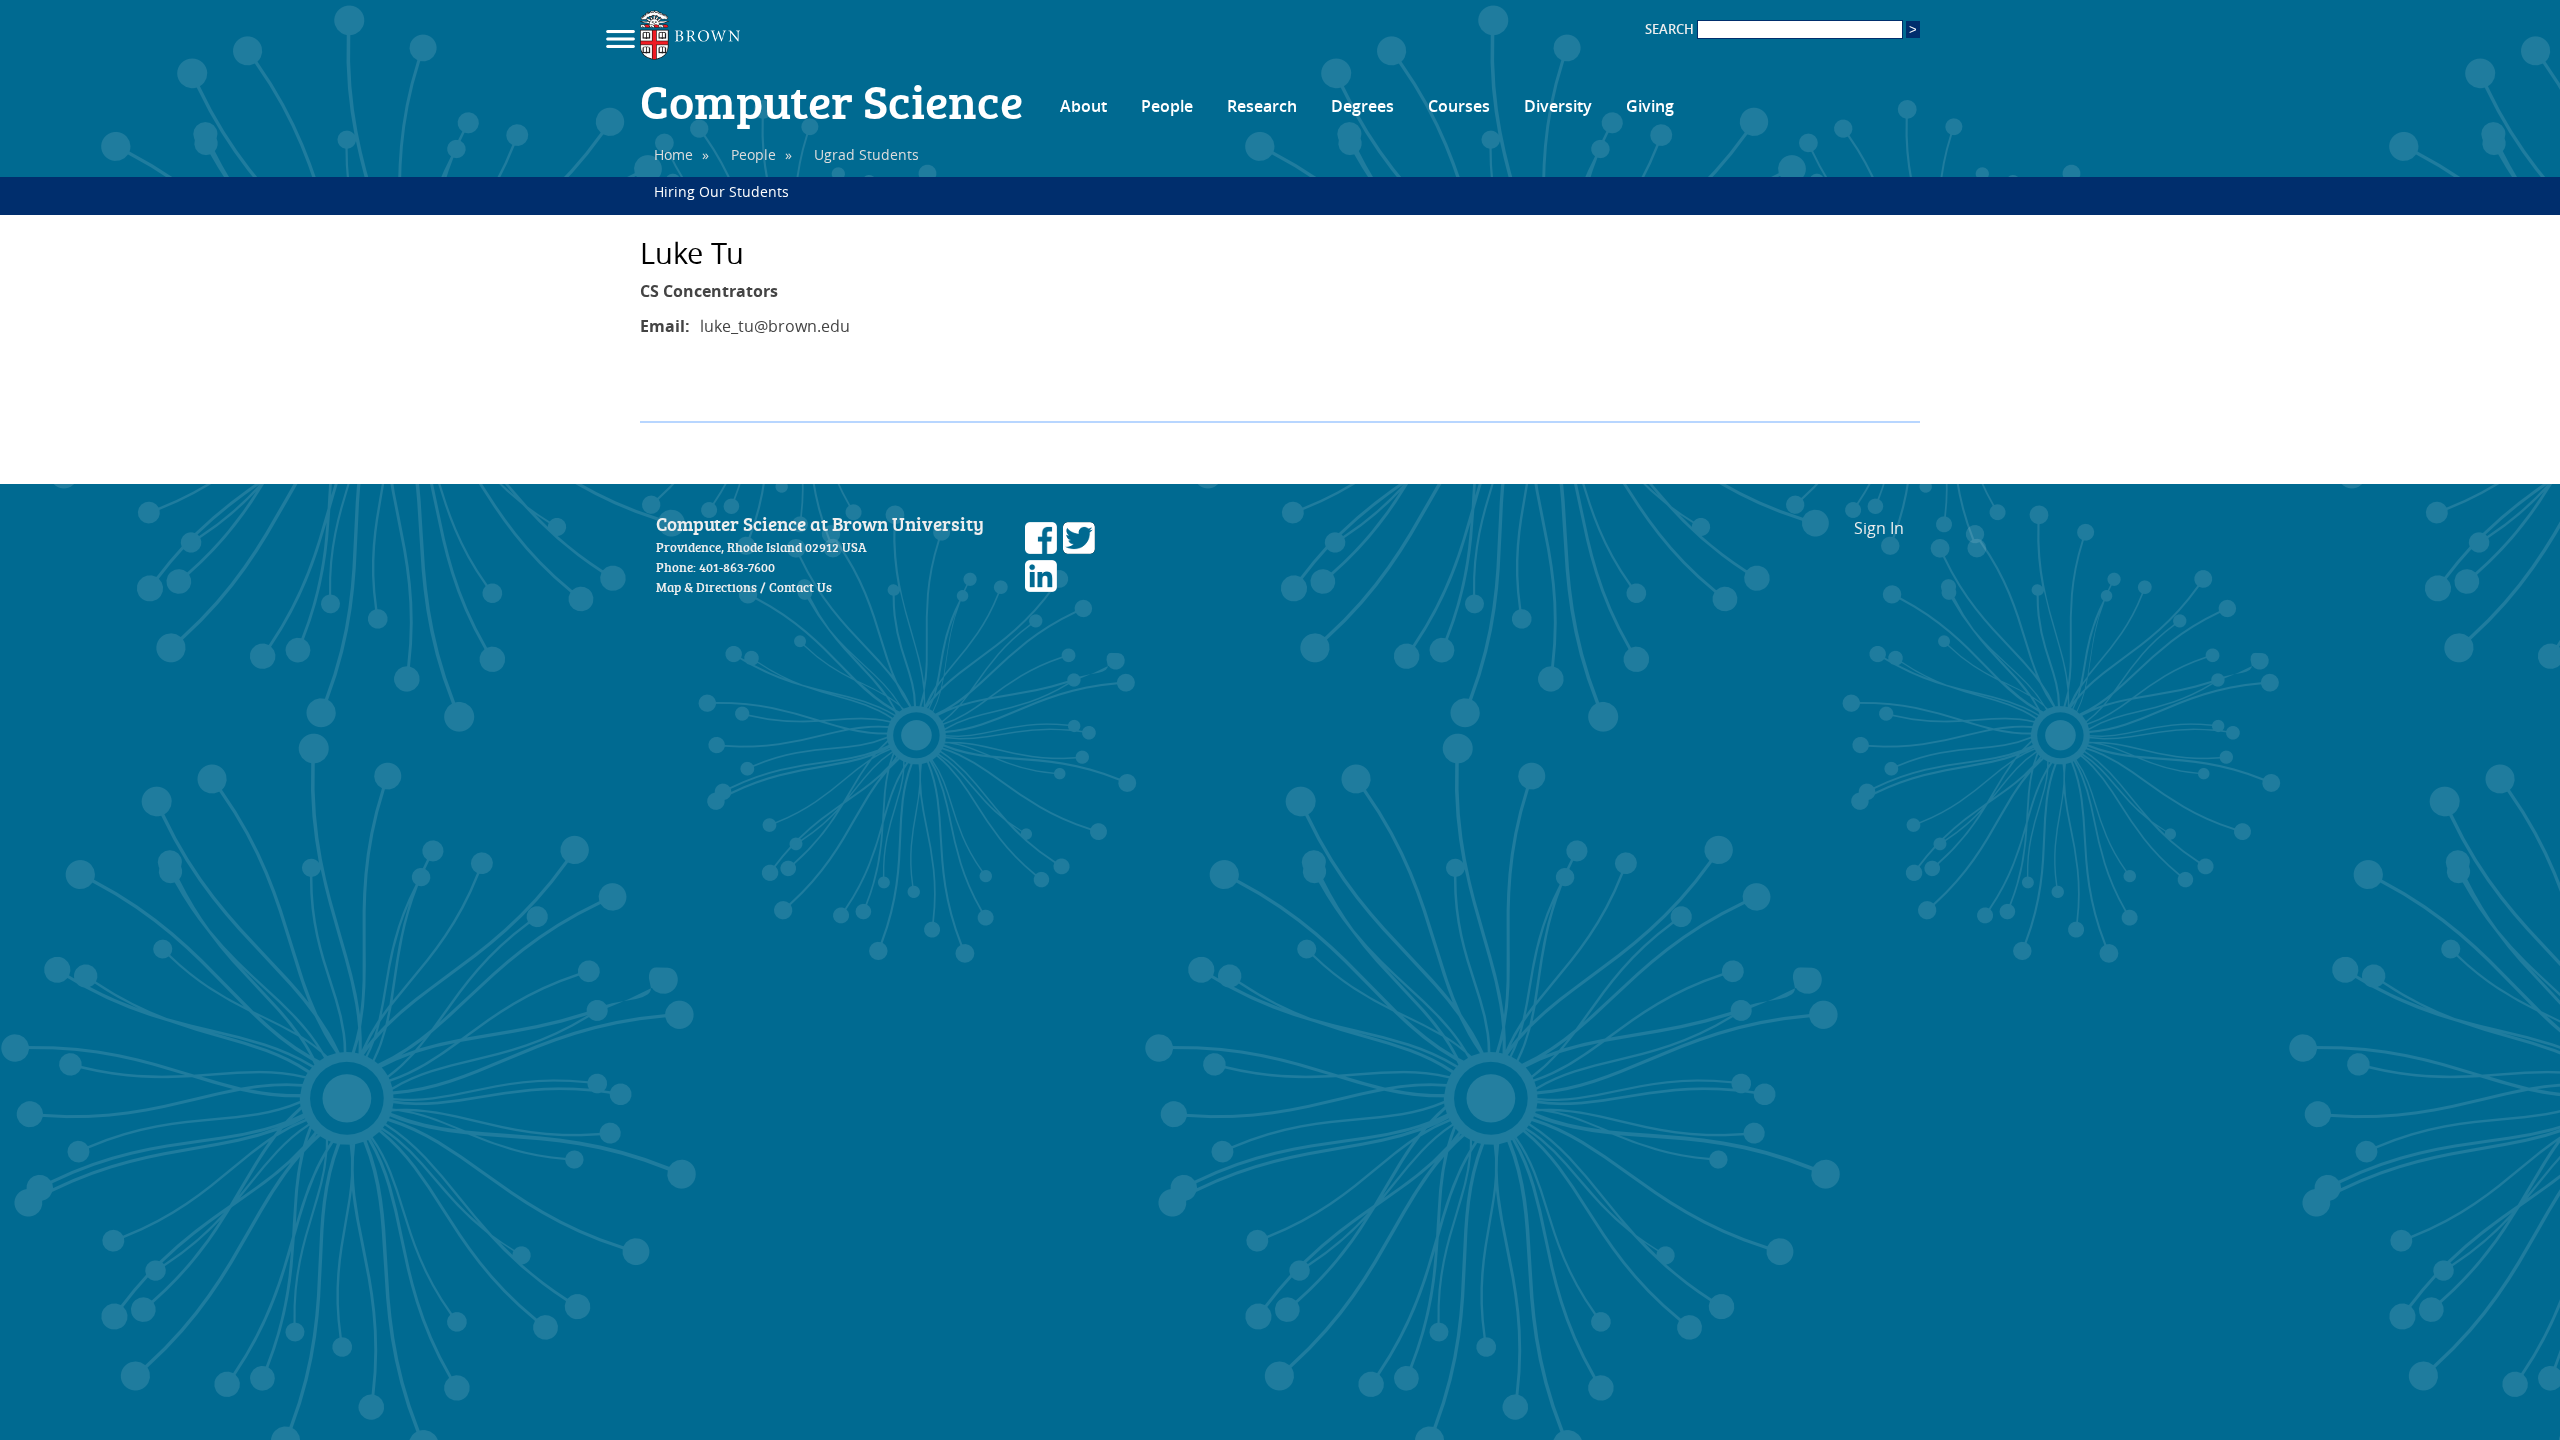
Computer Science (831, 100)
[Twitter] (1079, 548)
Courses (1459, 106)
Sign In (1879, 528)
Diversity (1558, 106)
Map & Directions (706, 587)
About (1083, 106)
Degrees (1362, 106)
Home (673, 154)
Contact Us (800, 587)
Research (1262, 106)
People (1167, 106)
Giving (1650, 106)
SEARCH (1671, 29)
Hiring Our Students (721, 191)
